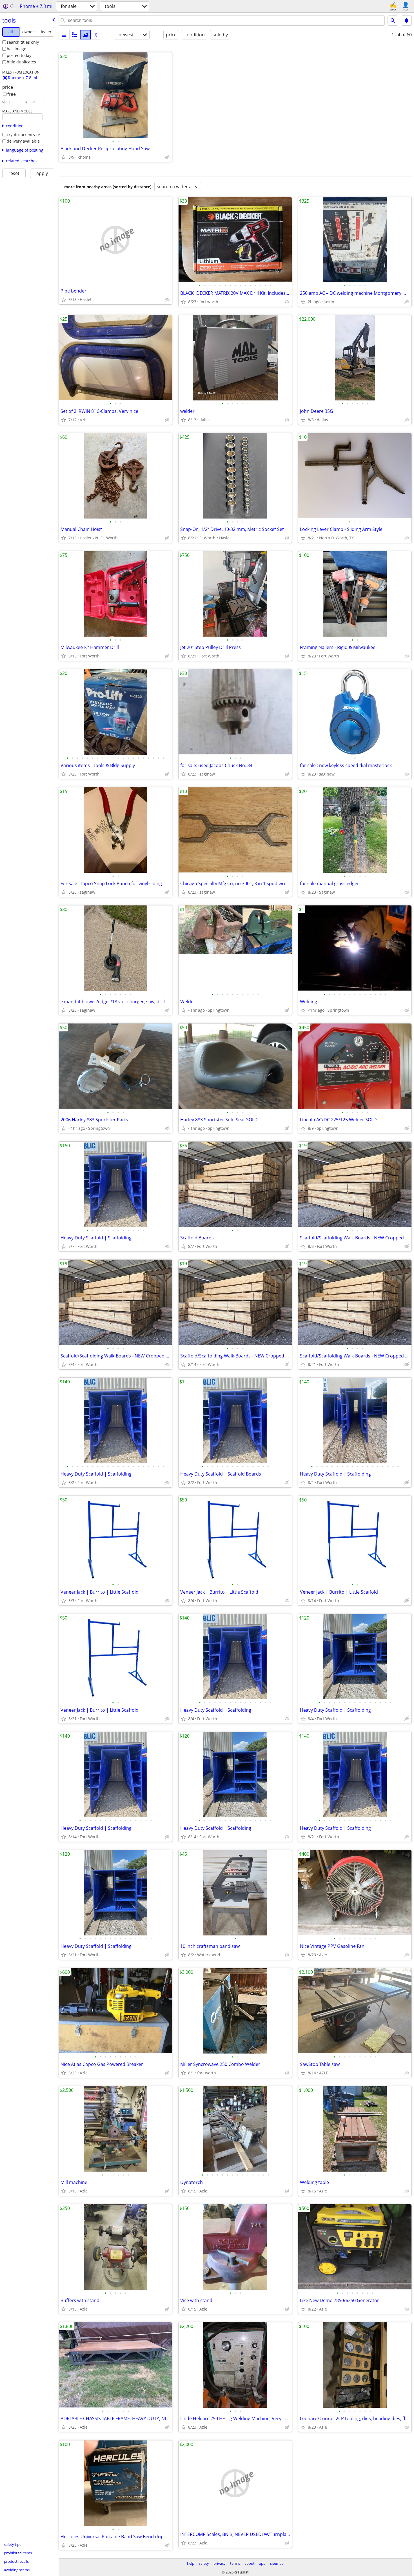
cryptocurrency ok (24, 135)
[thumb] (75, 35)
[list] (64, 35)
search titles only (23, 42)
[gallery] (85, 35)
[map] (96, 35)
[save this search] (406, 21)
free (12, 94)
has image (16, 49)
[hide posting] (167, 157)
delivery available (23, 141)
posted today (19, 55)
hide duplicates (21, 62)
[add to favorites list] (64, 157)
